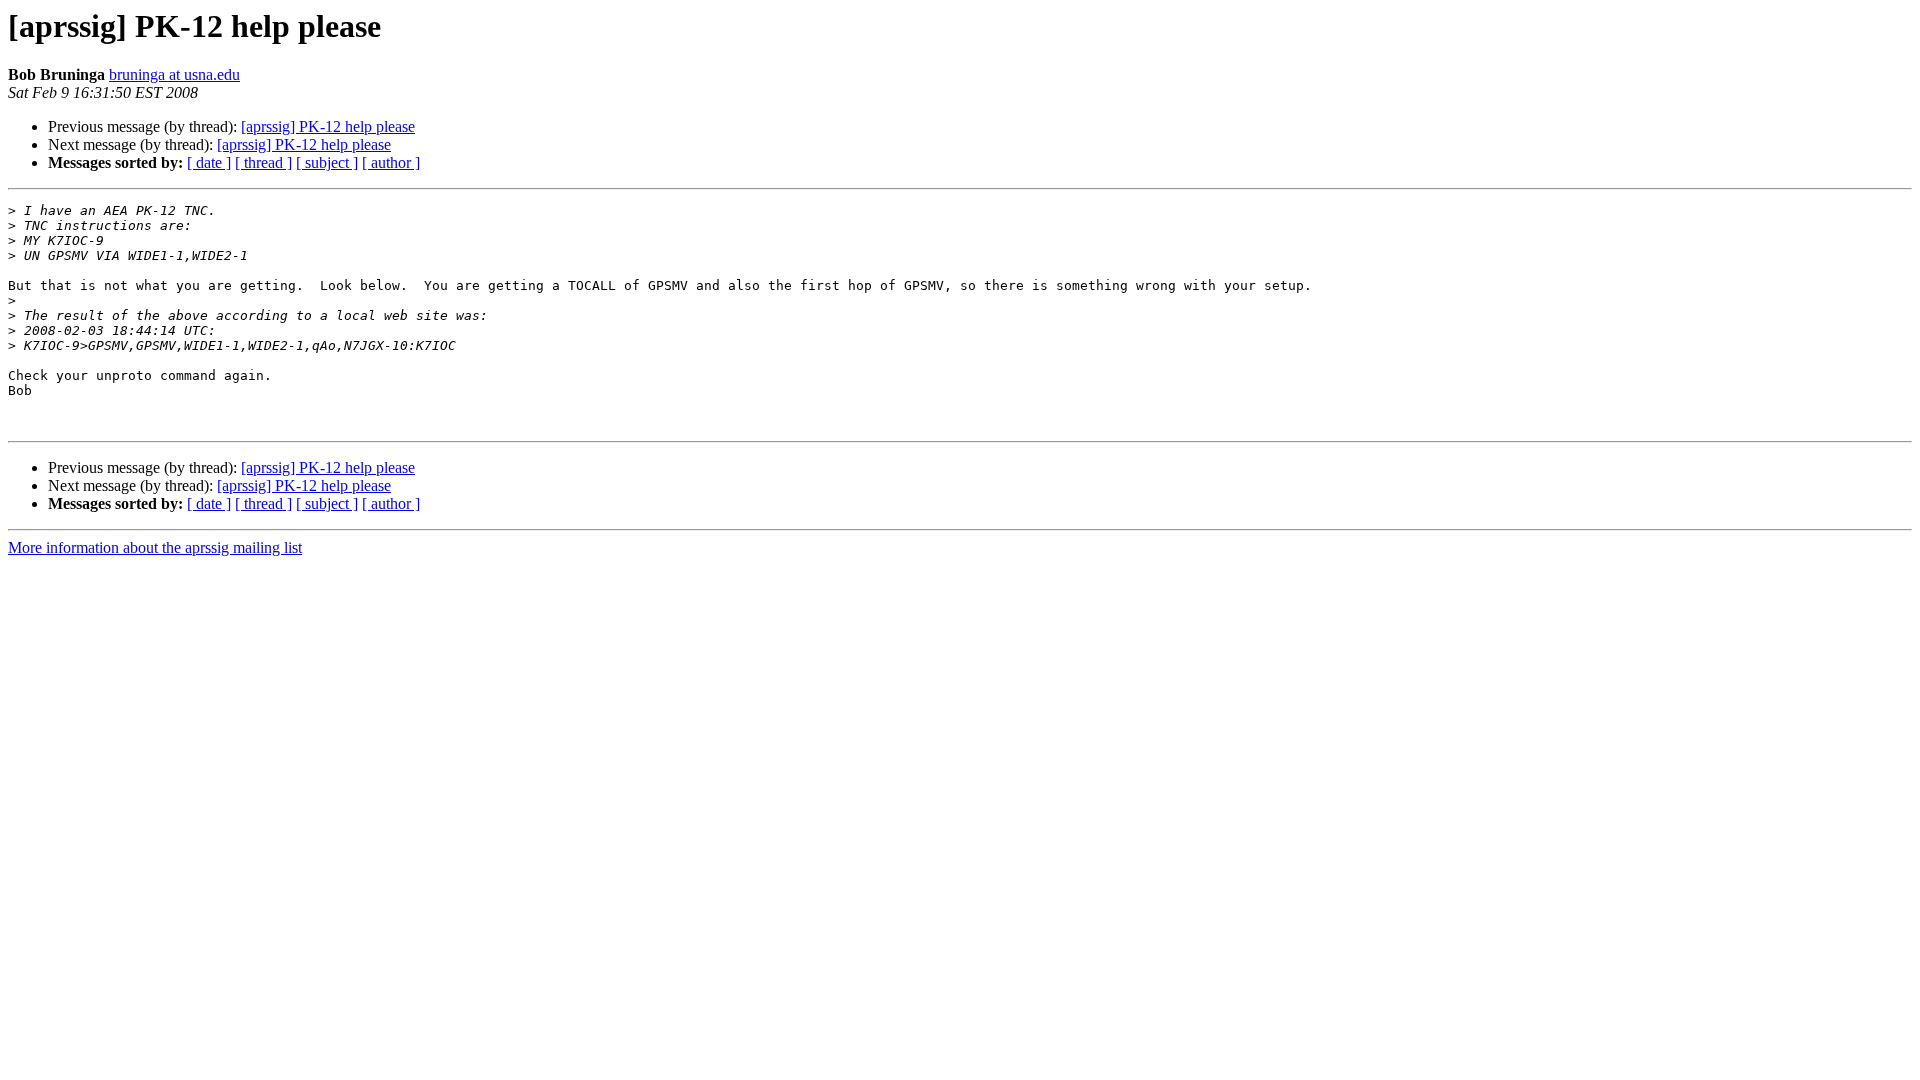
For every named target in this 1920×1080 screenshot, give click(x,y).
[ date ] (209, 162)
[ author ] (391, 162)
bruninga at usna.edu (174, 74)
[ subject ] (327, 162)
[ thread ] (263, 162)
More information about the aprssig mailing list (155, 547)
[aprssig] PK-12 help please (328, 126)
